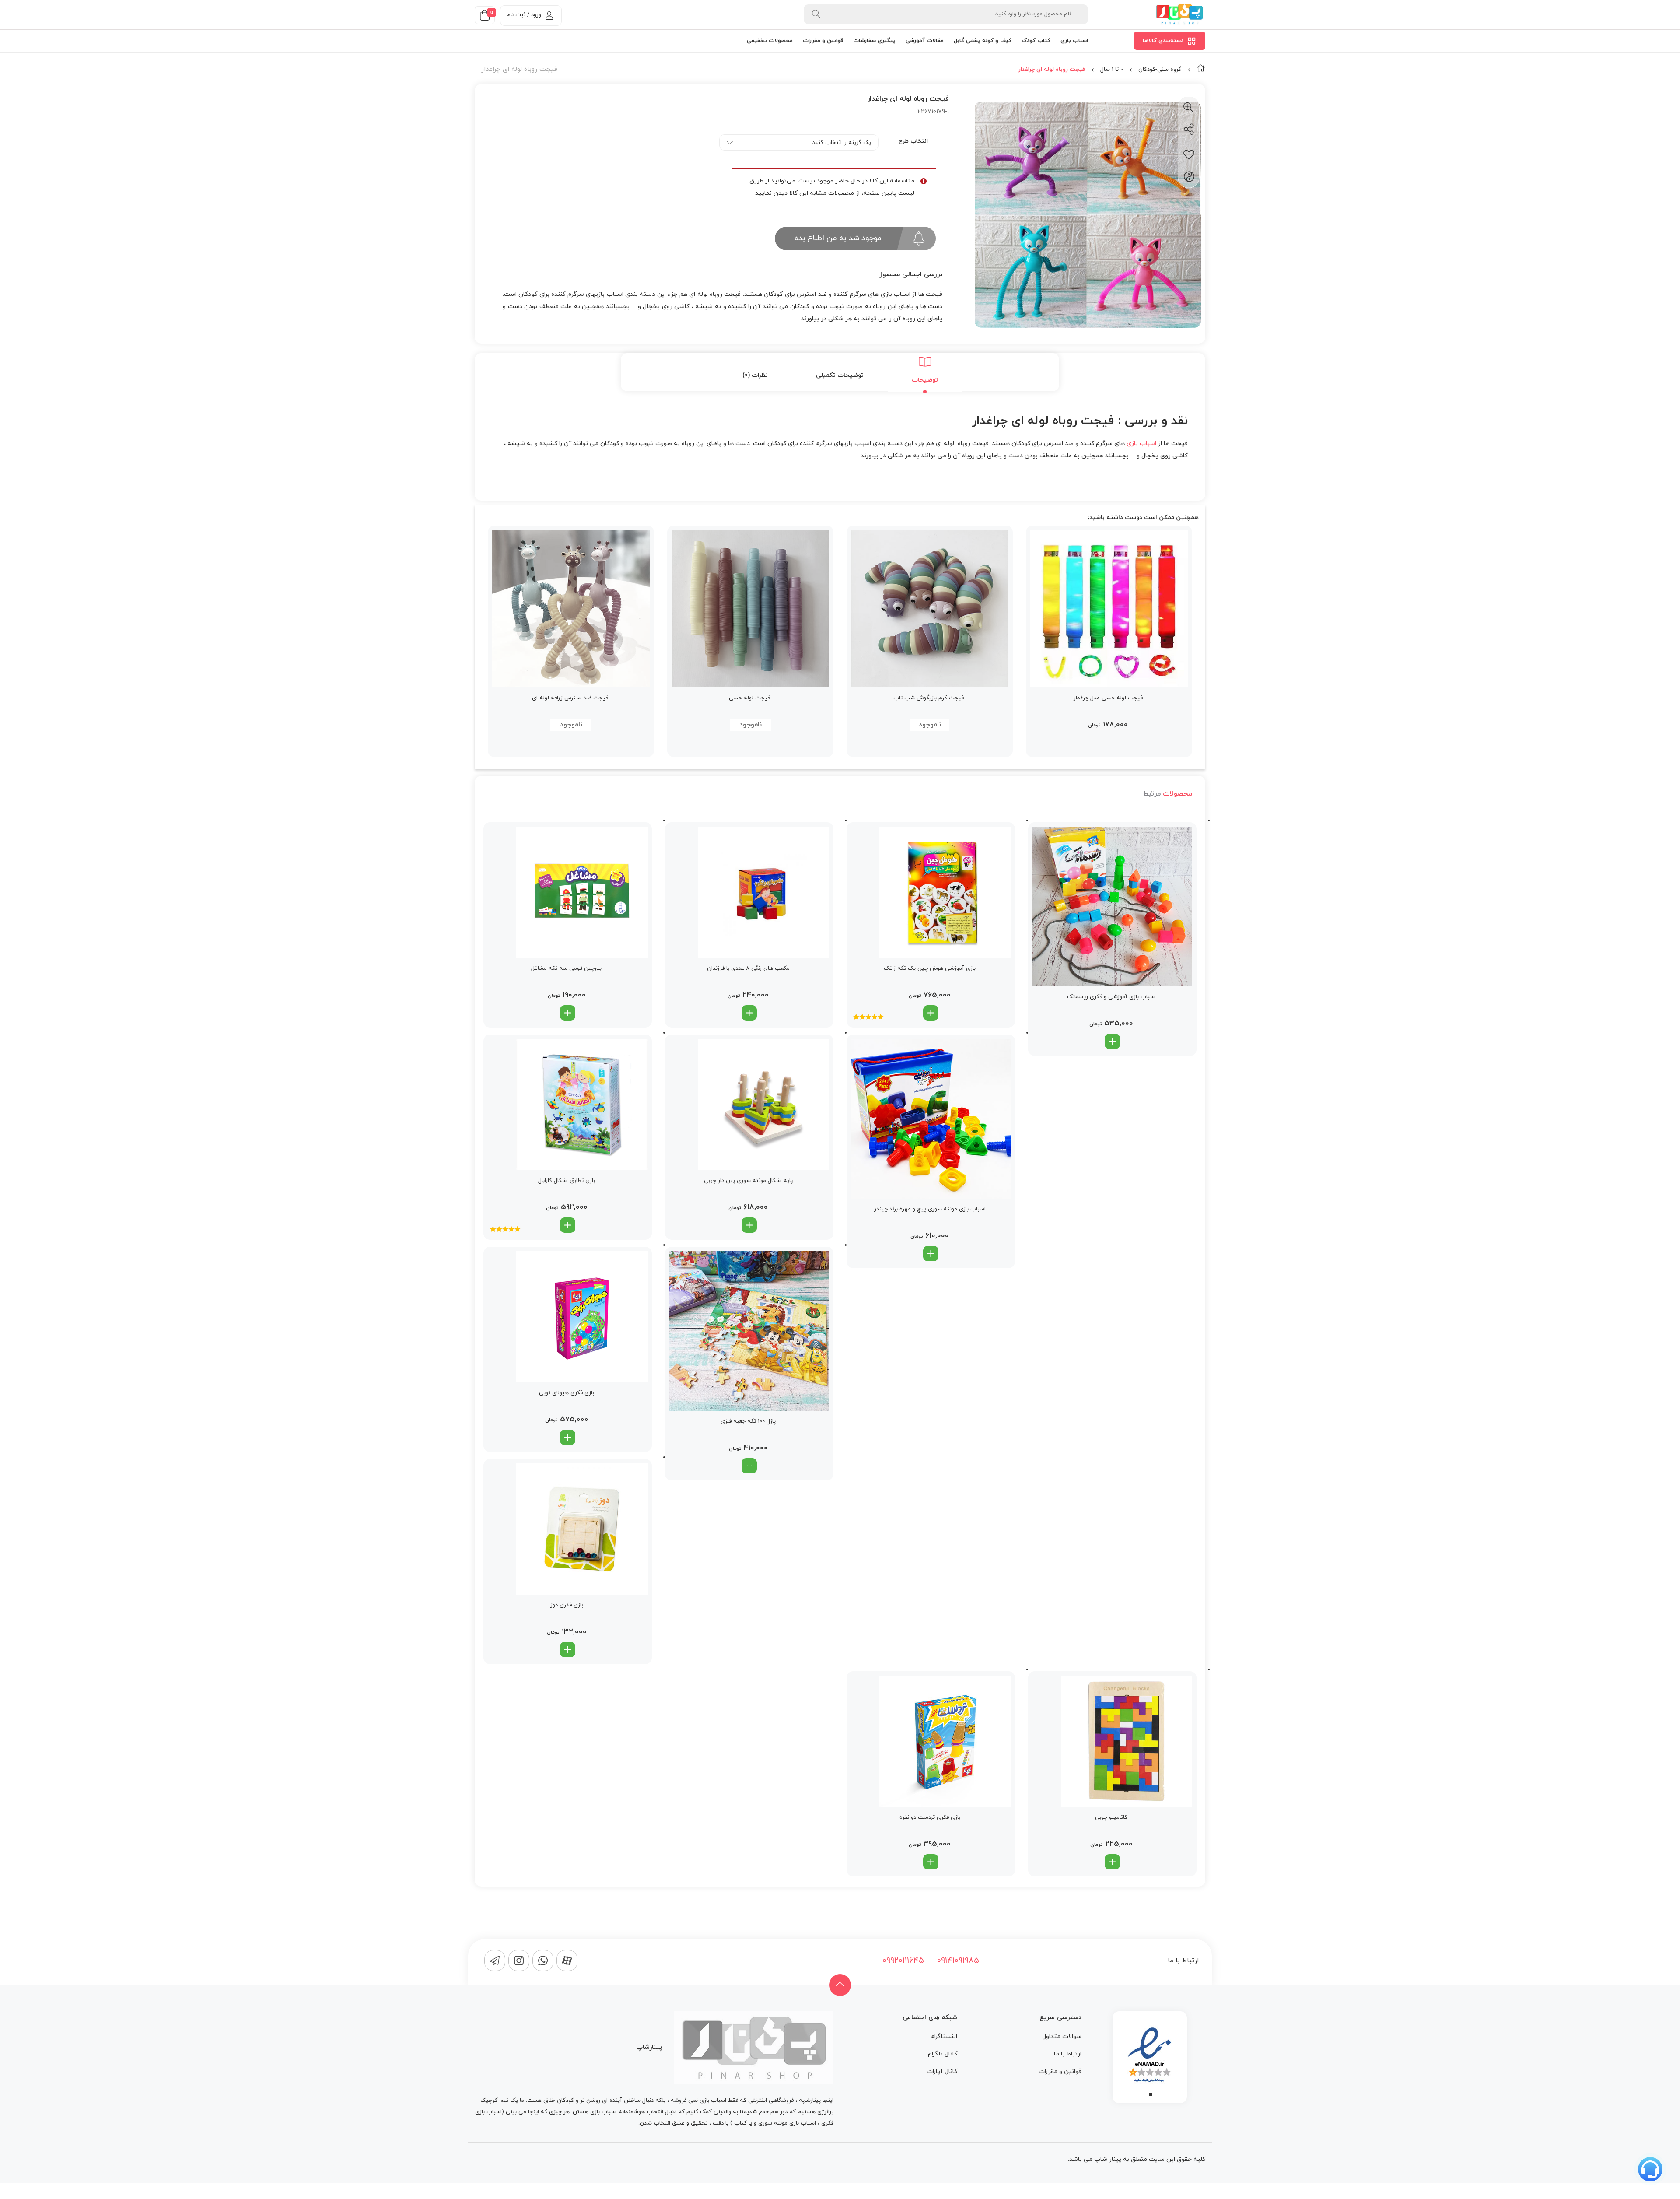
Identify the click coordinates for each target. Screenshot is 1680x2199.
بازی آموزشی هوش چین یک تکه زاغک (930, 968)
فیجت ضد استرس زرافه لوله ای (570, 698)
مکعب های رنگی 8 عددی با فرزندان (748, 968)
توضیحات (925, 380)
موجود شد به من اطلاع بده (838, 238)
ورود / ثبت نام (524, 15)
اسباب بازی (1141, 444)
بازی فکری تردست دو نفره (930, 1817)
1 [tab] (1151, 2094)
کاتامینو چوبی (1111, 1817)
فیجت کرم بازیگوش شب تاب (929, 698)
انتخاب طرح (913, 141)
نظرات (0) (755, 375)
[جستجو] (816, 14)
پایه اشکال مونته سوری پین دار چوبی (748, 1181)
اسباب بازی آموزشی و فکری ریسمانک (1111, 997)
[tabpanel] (1150, 2055)
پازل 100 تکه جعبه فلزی (748, 1421)
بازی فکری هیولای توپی (567, 1393)
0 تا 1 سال (1112, 70)
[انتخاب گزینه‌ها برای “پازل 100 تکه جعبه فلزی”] (749, 1466)
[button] (1112, 1041)
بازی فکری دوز (567, 1605)
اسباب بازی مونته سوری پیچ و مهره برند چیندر (930, 1209)
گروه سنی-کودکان (1160, 70)
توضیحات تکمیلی (840, 375)
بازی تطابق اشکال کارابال (567, 1181)
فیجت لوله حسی (749, 698)
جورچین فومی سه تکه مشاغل (567, 968)
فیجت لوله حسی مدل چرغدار (1108, 698)
